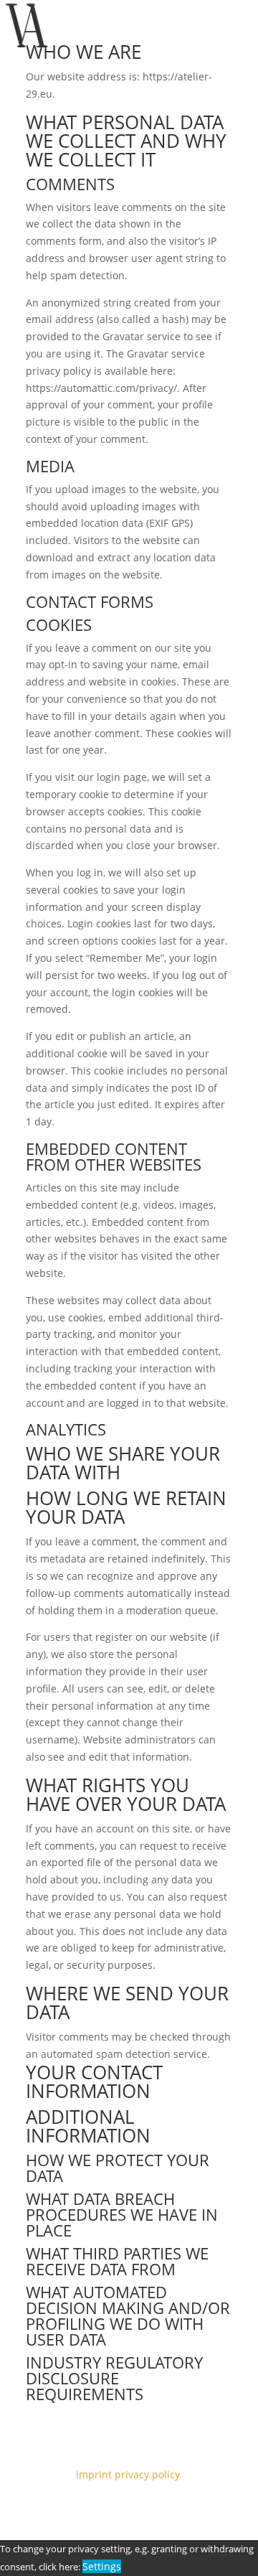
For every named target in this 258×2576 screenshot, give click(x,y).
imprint (94, 2474)
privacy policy (149, 2474)
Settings (102, 2566)
